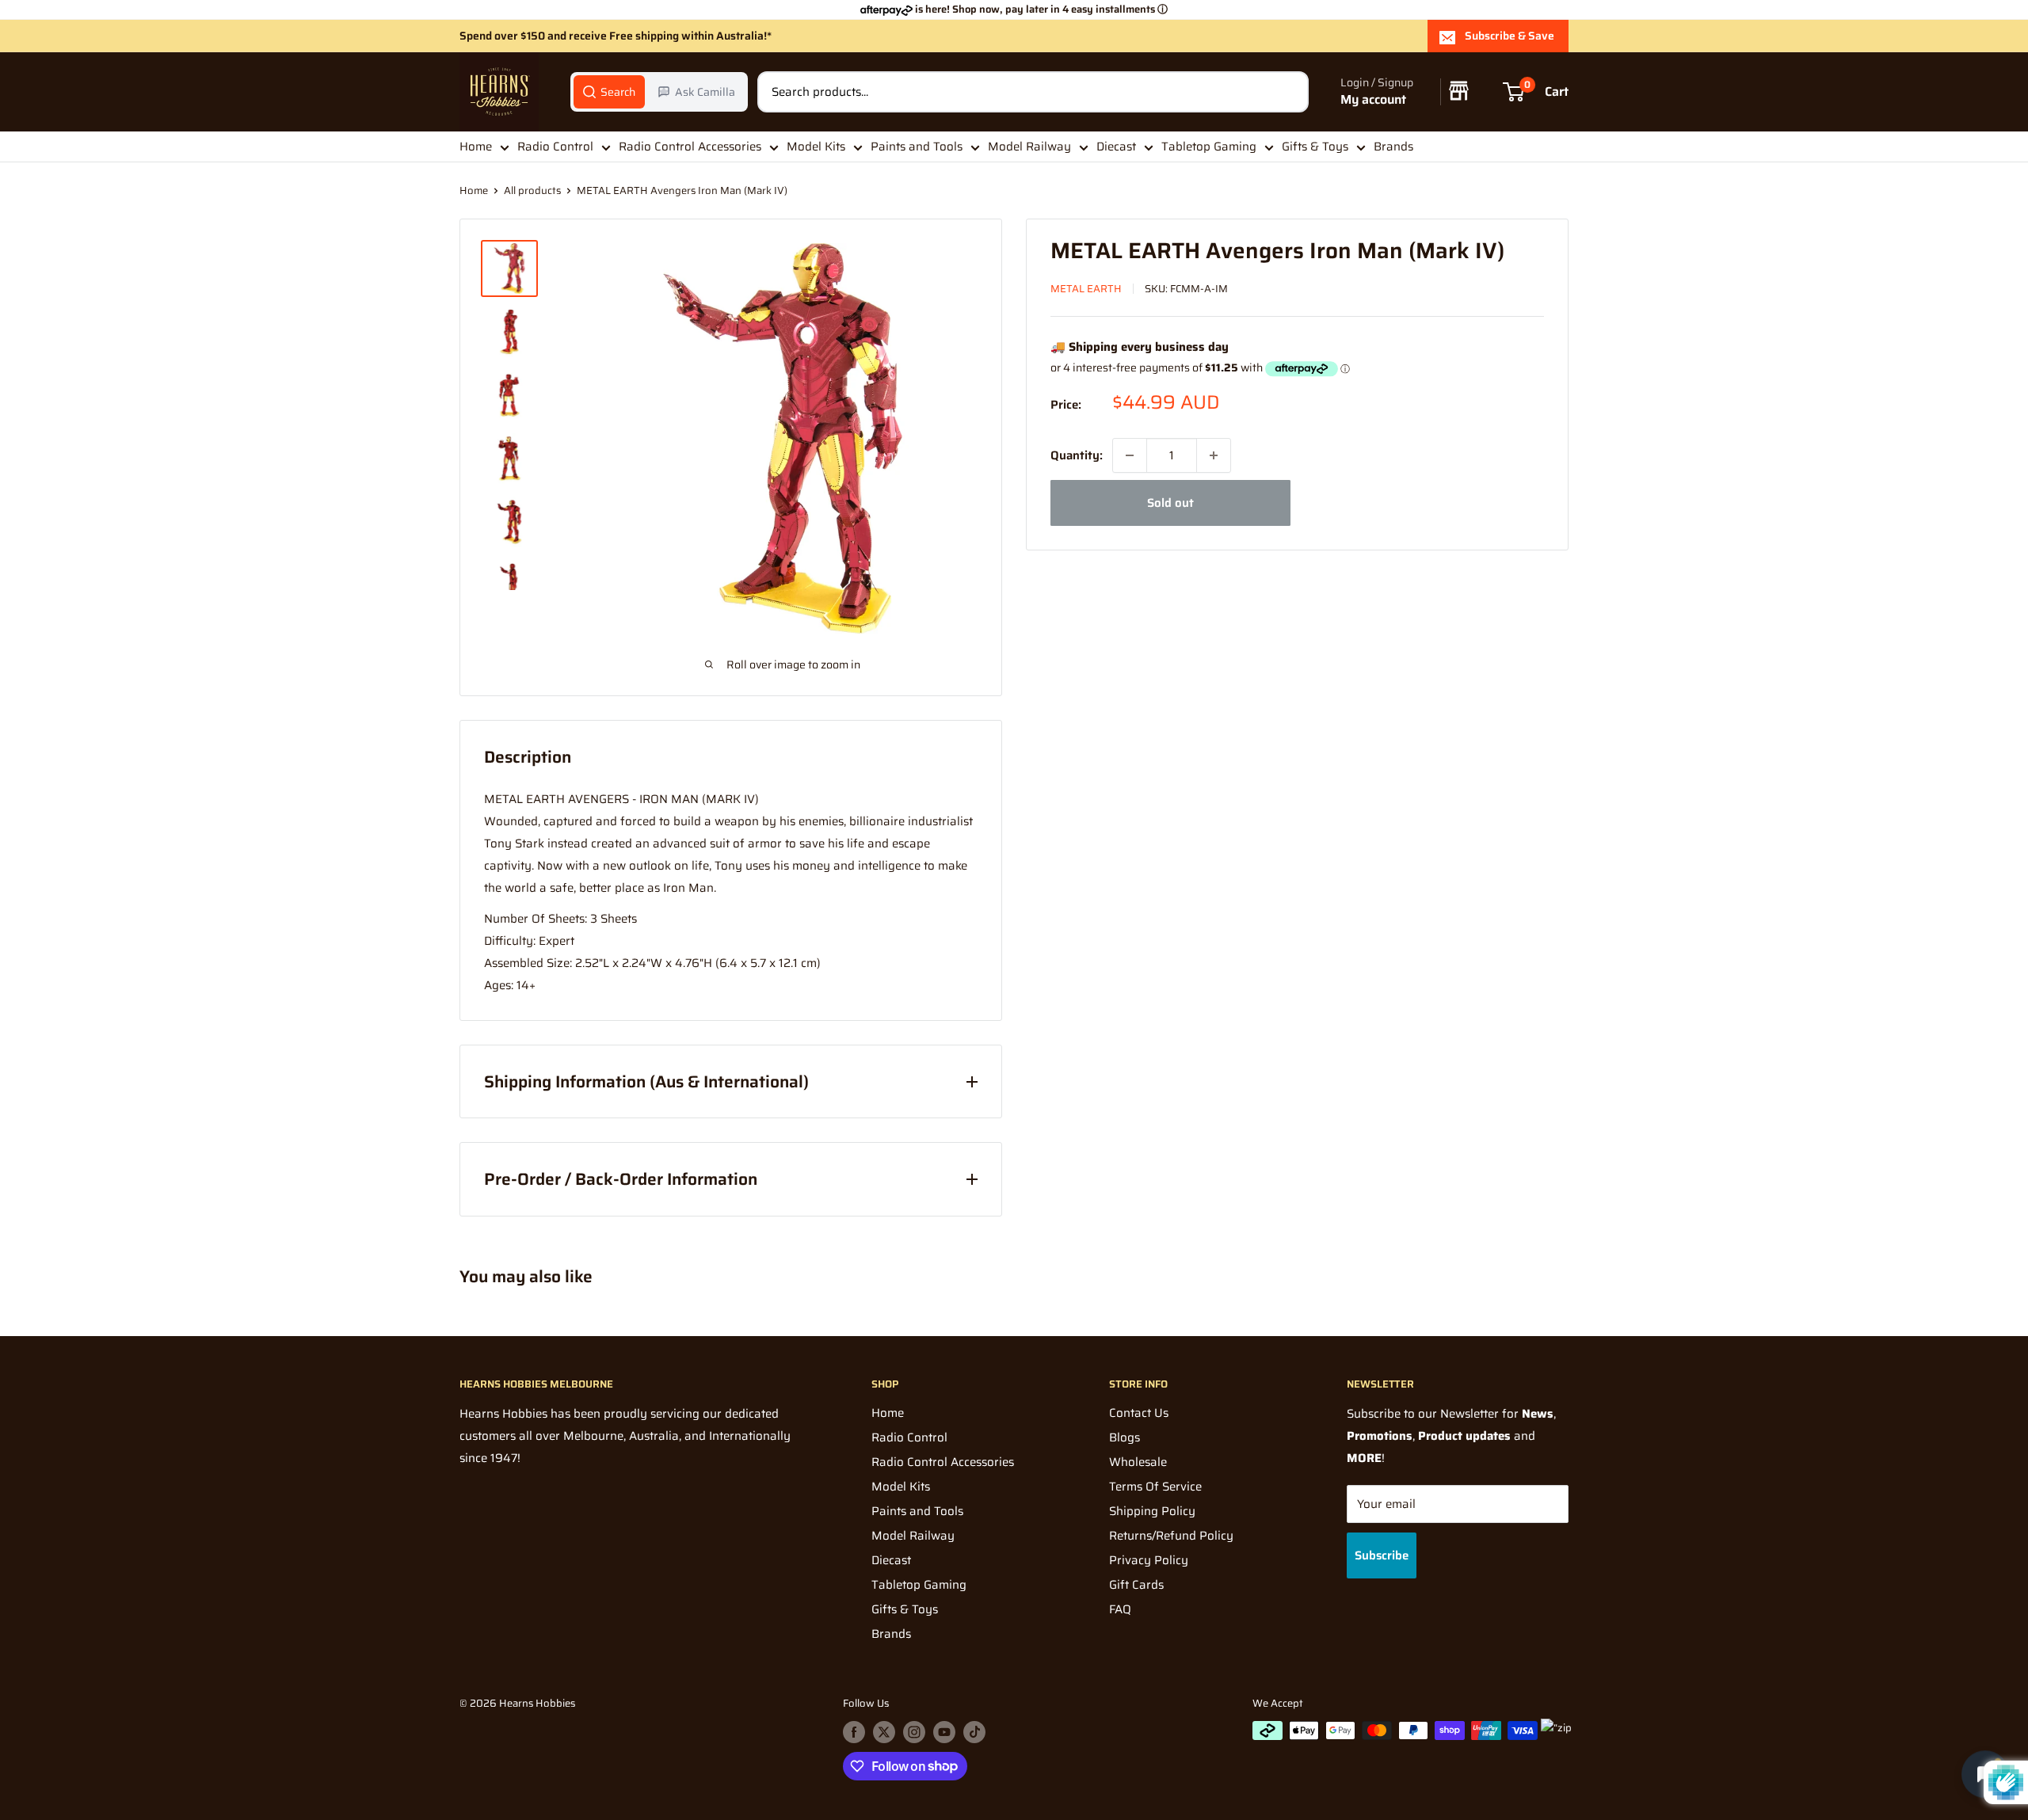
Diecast (1116, 147)
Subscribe (1382, 1555)
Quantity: (1077, 455)
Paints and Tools (917, 147)
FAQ (1120, 1609)
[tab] (609, 92)
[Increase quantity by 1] (1214, 455)
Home (476, 147)
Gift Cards (1136, 1585)
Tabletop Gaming (1209, 147)
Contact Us (1139, 1413)
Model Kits (816, 147)
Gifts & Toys (1315, 147)
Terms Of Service (1155, 1487)
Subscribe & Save (1510, 36)
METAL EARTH (1086, 289)
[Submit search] (1288, 92)
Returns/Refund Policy (1171, 1536)
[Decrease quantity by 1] (1130, 455)
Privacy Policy (1149, 1560)
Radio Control (555, 147)
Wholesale (1138, 1462)
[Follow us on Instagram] (914, 1732)
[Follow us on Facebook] (854, 1732)
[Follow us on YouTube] (944, 1732)
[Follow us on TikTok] (974, 1732)
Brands (1393, 147)
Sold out (1170, 503)
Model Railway (1029, 147)
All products (532, 190)
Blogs (1125, 1437)
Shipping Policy (1152, 1511)
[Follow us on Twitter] (884, 1732)
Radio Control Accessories (690, 147)
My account (1373, 100)
